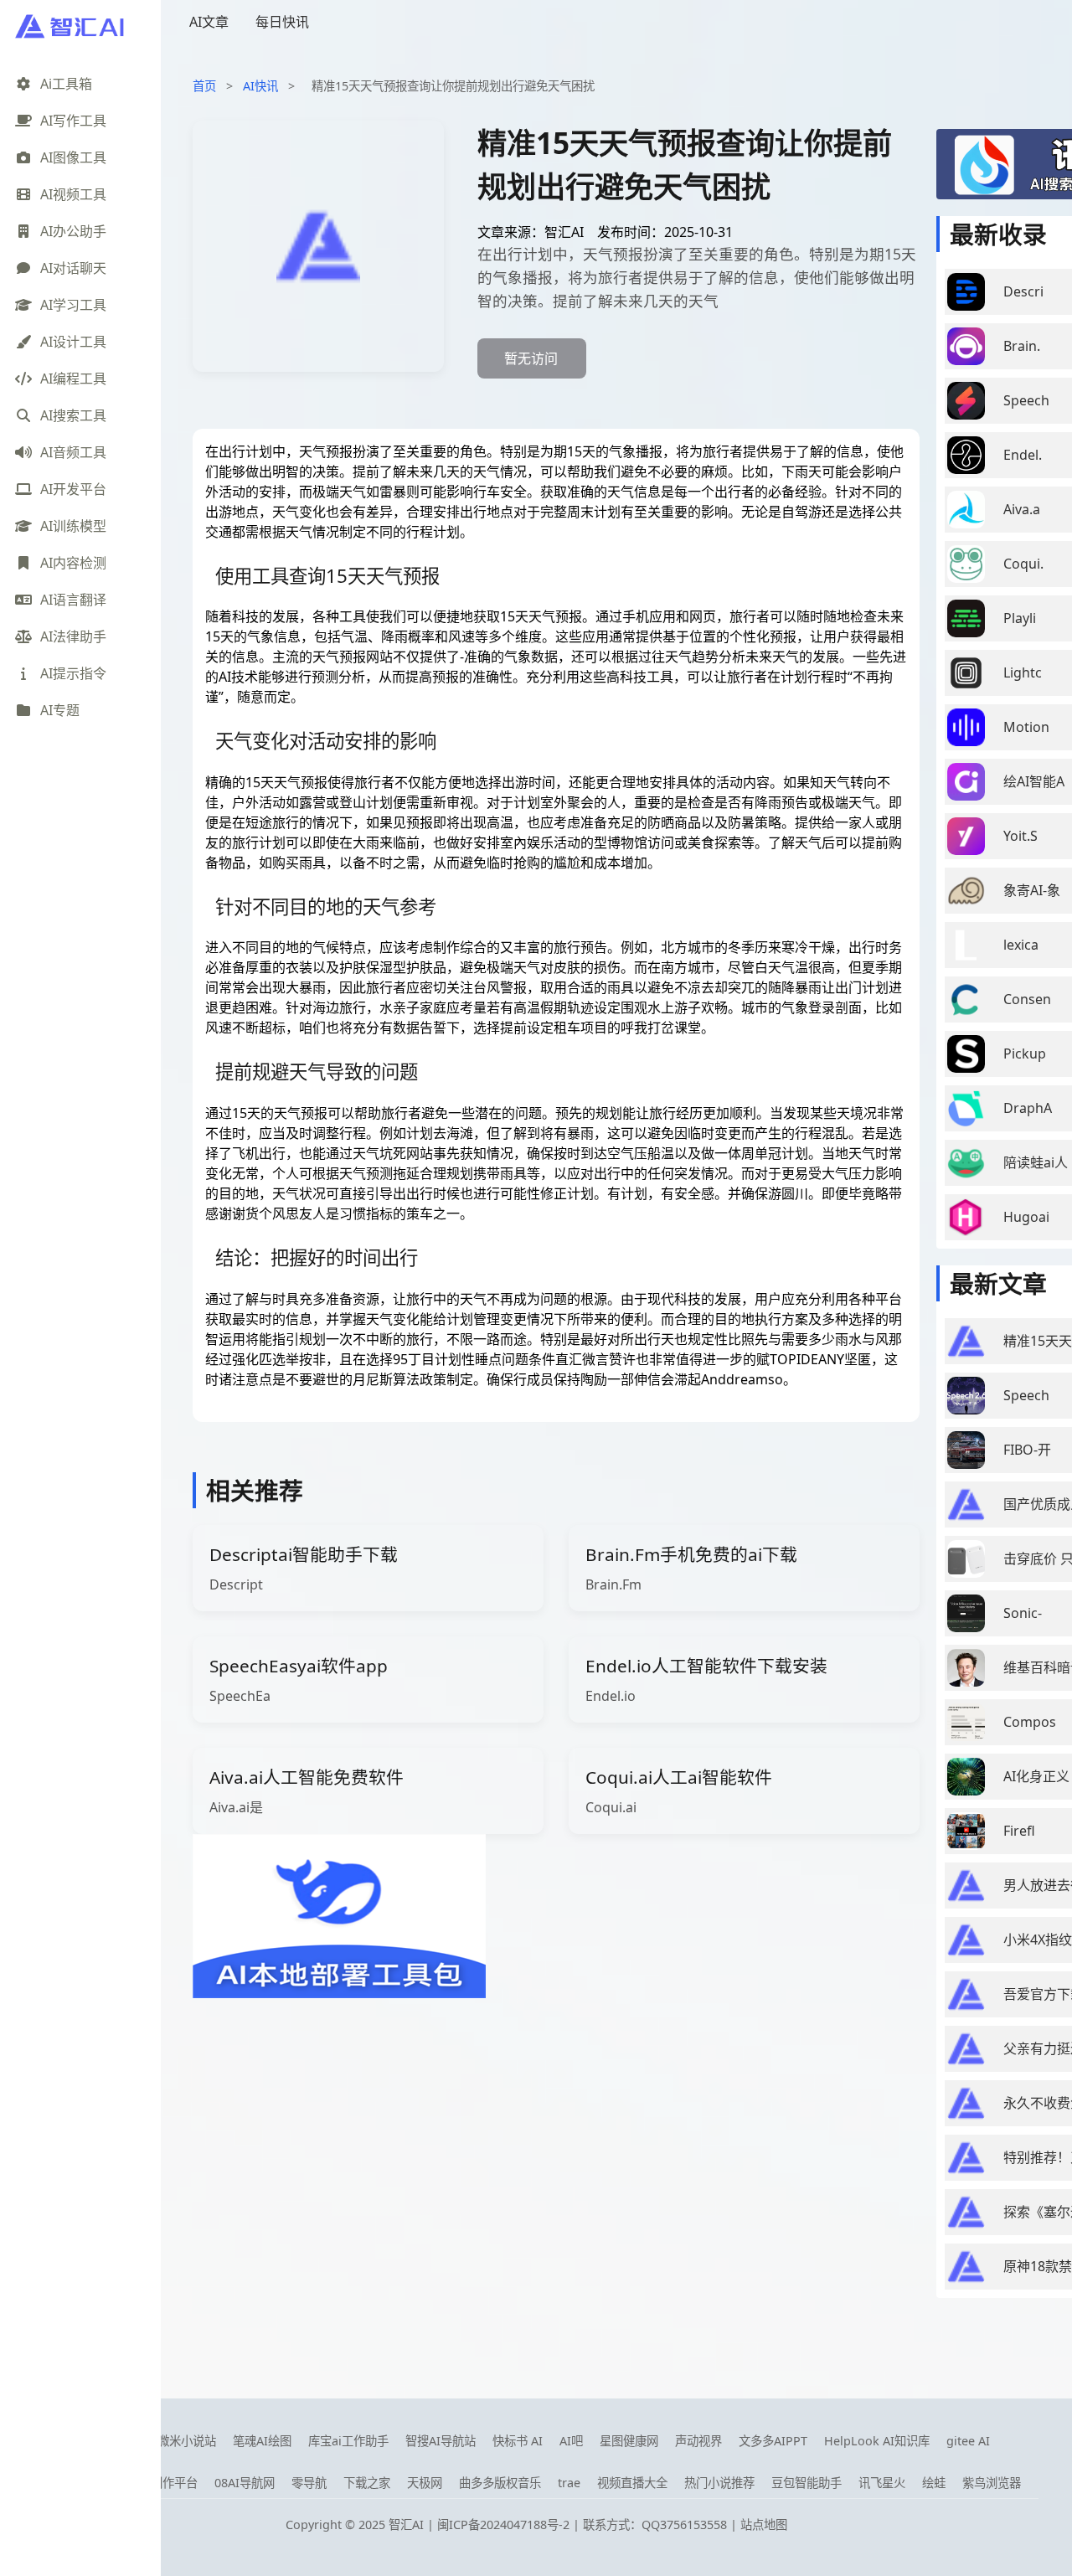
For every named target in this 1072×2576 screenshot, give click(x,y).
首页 (204, 86)
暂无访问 (531, 358)
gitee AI (968, 2441)
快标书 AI (518, 2441)
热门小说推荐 (719, 2483)
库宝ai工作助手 (348, 2441)
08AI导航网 (245, 2483)
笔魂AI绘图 (262, 2441)
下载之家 (367, 2483)
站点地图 (764, 2524)
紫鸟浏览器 (992, 2483)
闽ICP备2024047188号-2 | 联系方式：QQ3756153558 (584, 2524)
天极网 (425, 2483)
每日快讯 (282, 22)
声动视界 (698, 2441)
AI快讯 (260, 86)
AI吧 (571, 2441)
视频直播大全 (632, 2483)
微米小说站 (187, 2441)
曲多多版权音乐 (500, 2483)
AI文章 (209, 22)
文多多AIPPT (773, 2441)
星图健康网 (629, 2441)
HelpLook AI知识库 (877, 2441)
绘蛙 (934, 2483)
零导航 (309, 2483)
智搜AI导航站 (441, 2441)
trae (569, 2483)
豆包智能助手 (807, 2483)
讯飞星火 (882, 2483)
